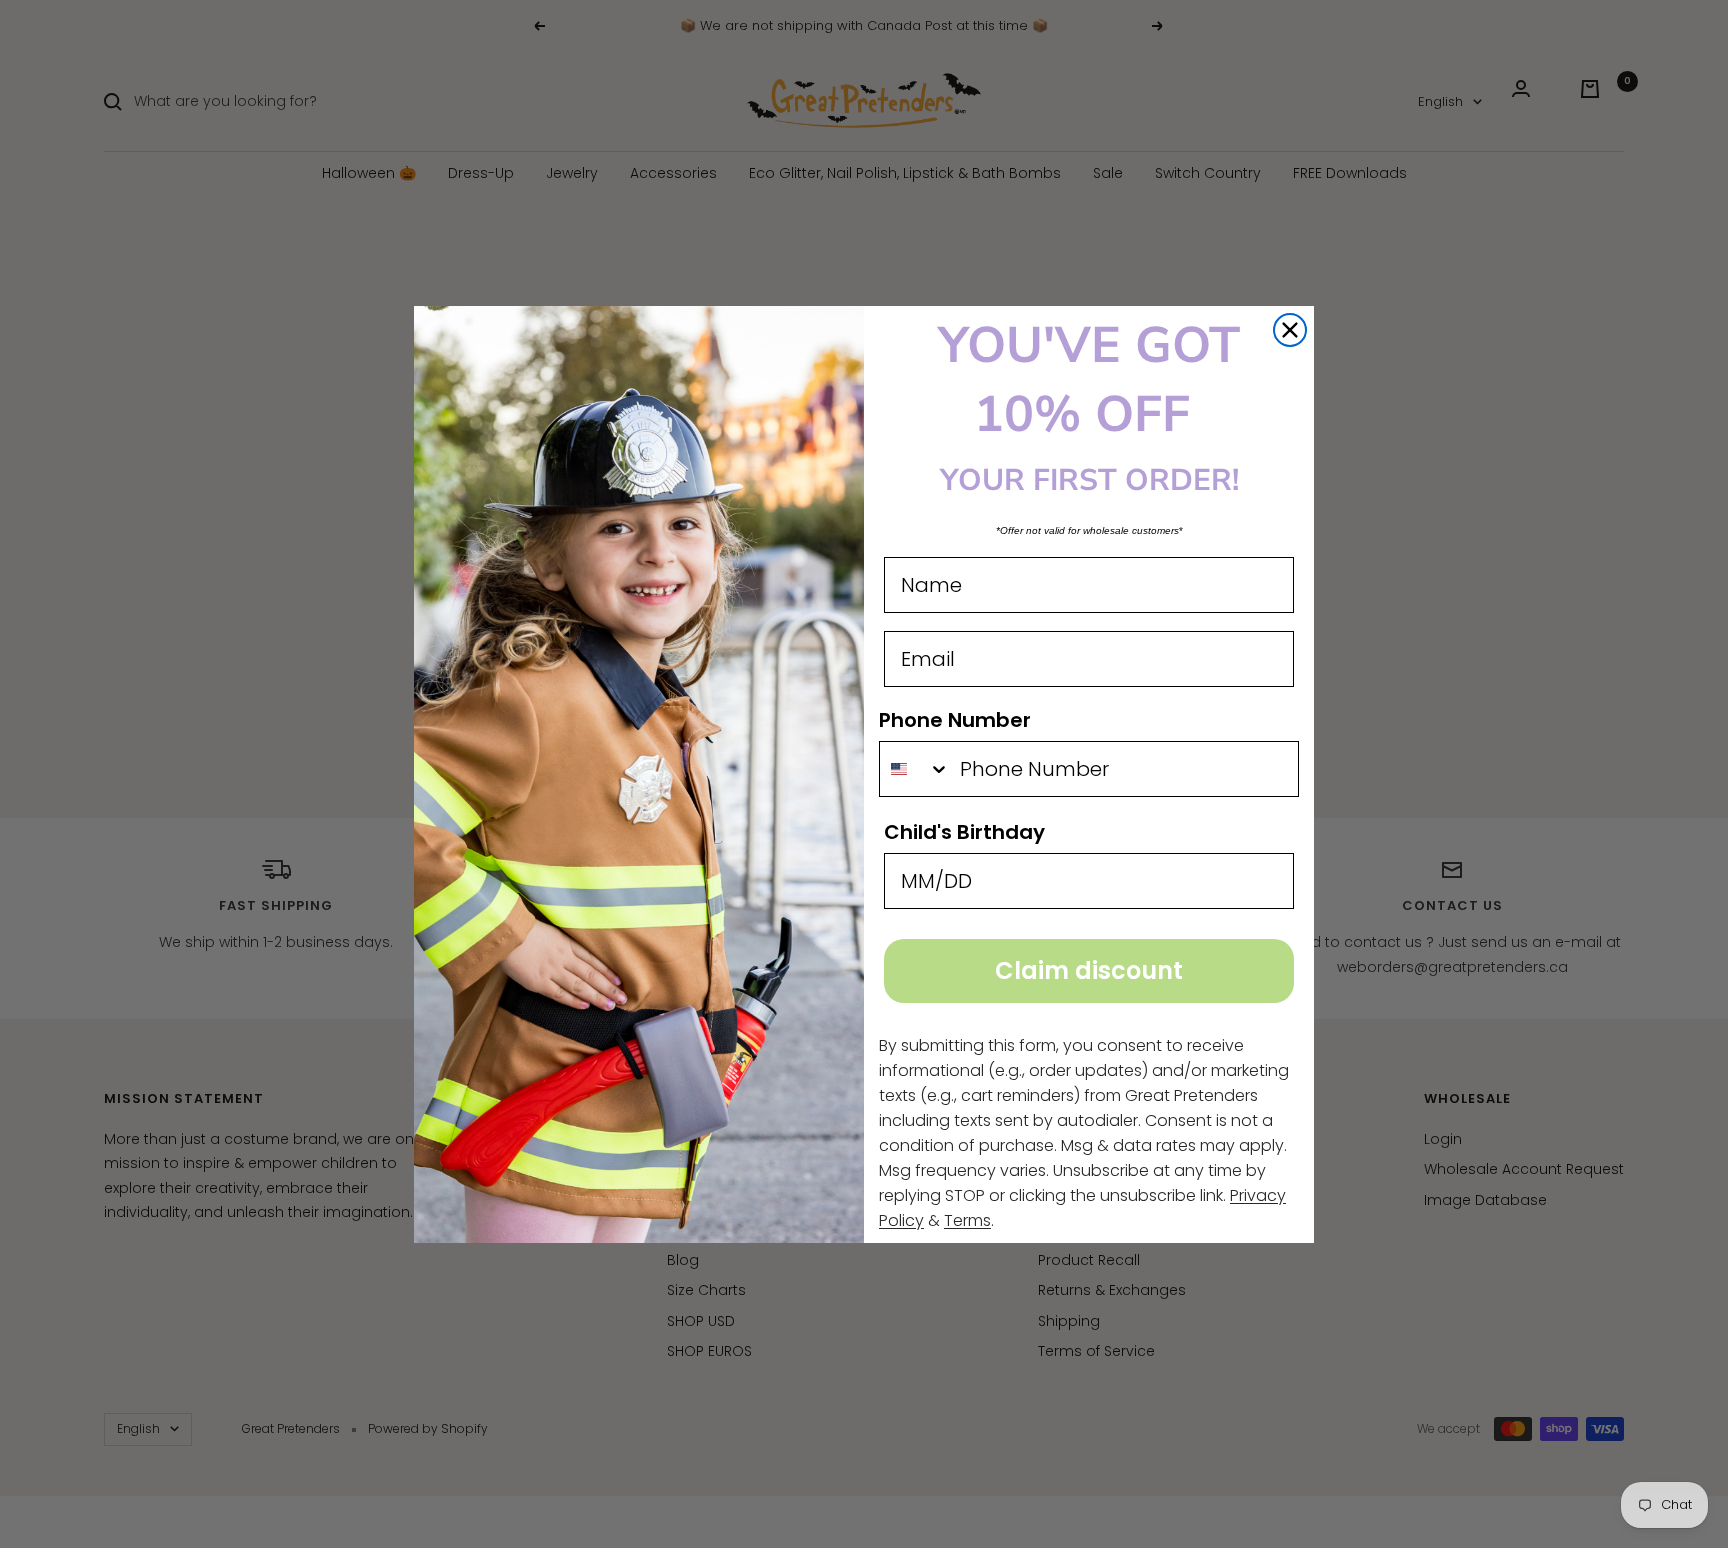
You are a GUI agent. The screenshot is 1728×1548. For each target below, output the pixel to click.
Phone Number (955, 720)
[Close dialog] (1290, 330)
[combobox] (915, 769)
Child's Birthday (964, 832)
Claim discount (1089, 970)
